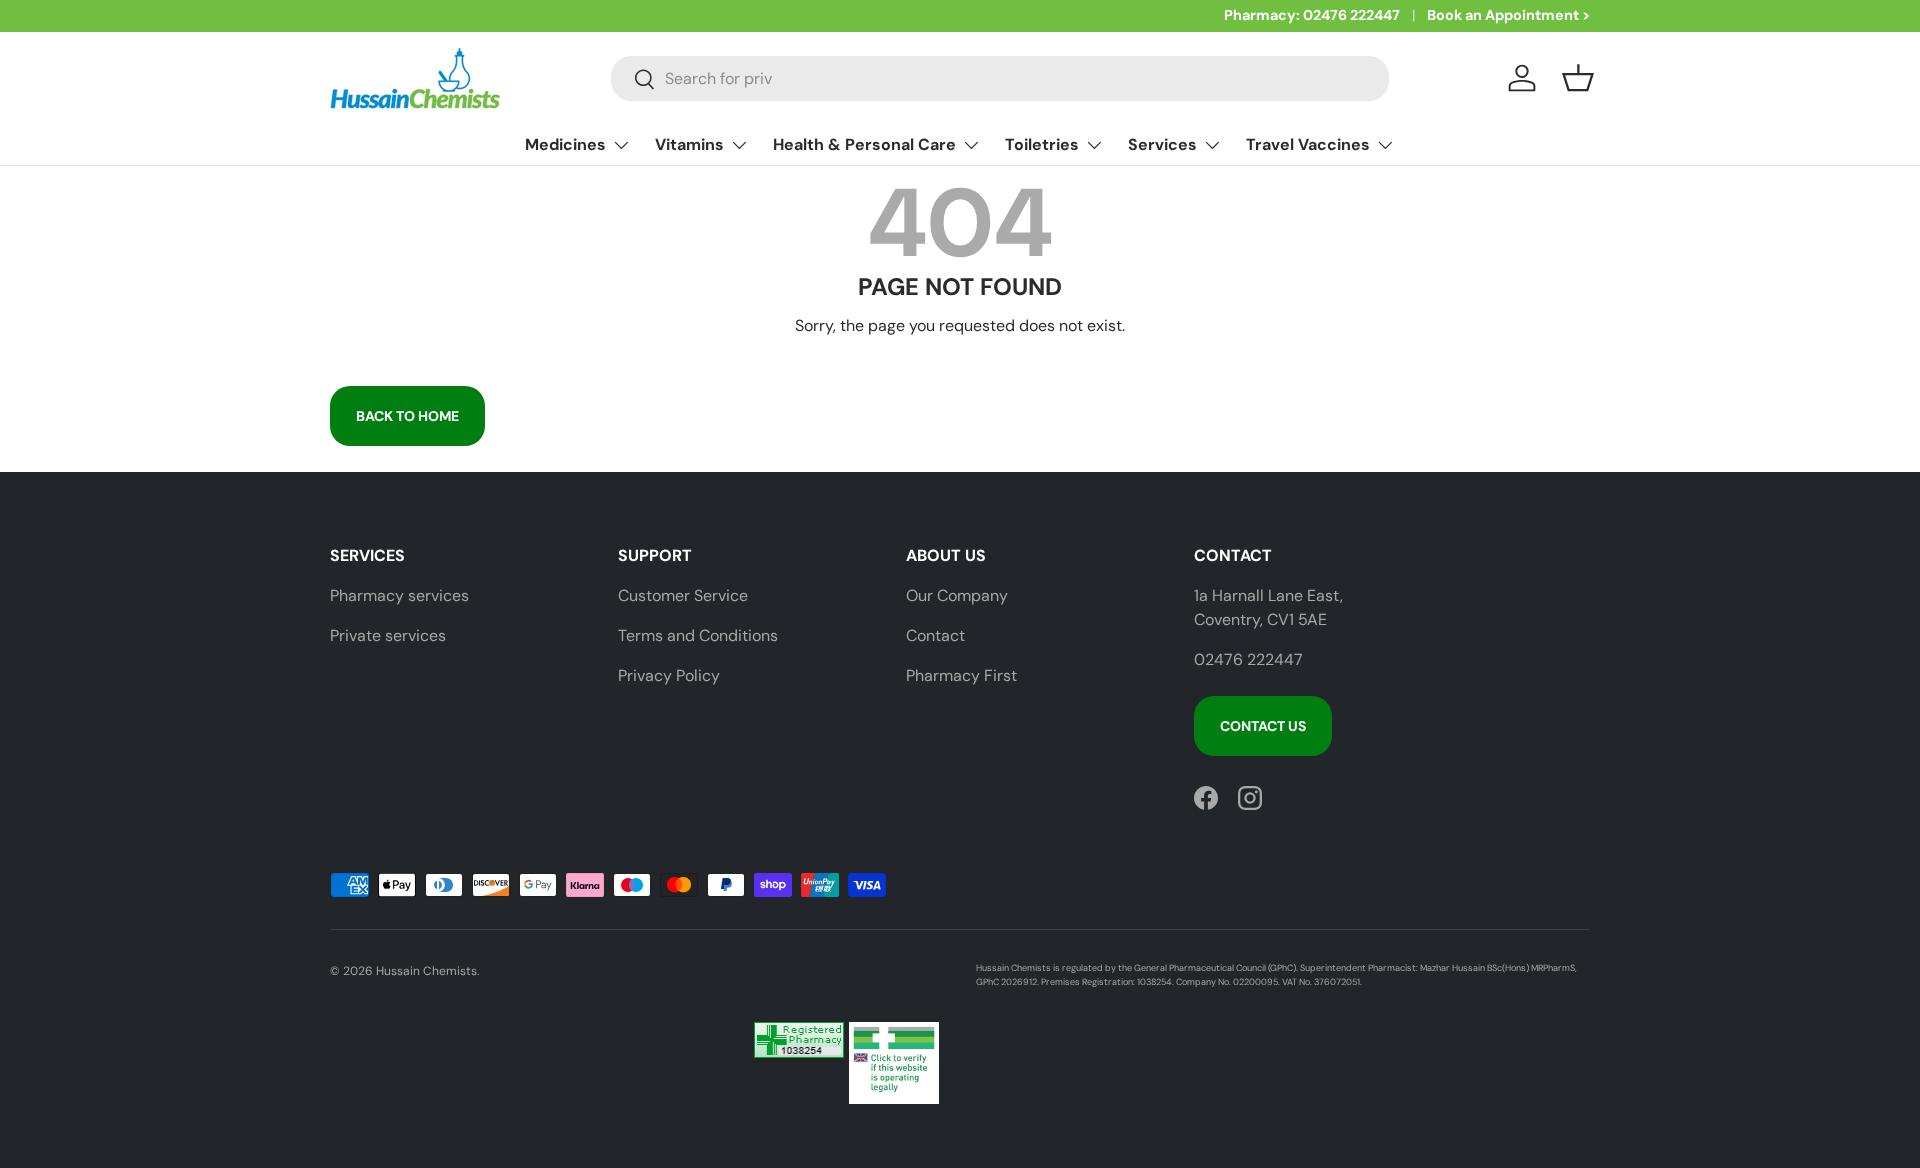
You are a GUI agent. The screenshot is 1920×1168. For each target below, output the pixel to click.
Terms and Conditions (698, 635)
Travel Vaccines (1308, 144)
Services (1162, 144)
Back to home (407, 416)
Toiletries (1042, 144)
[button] (1578, 78)
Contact (935, 635)
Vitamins (689, 144)
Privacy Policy (669, 675)
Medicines (565, 144)
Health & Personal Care (864, 144)
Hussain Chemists (426, 971)
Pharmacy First (961, 675)
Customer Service (683, 595)
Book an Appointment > (1508, 15)
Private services (388, 635)
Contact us (1263, 726)
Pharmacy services (399, 595)
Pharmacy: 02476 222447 (1312, 15)
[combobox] (1000, 78)
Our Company (957, 595)
